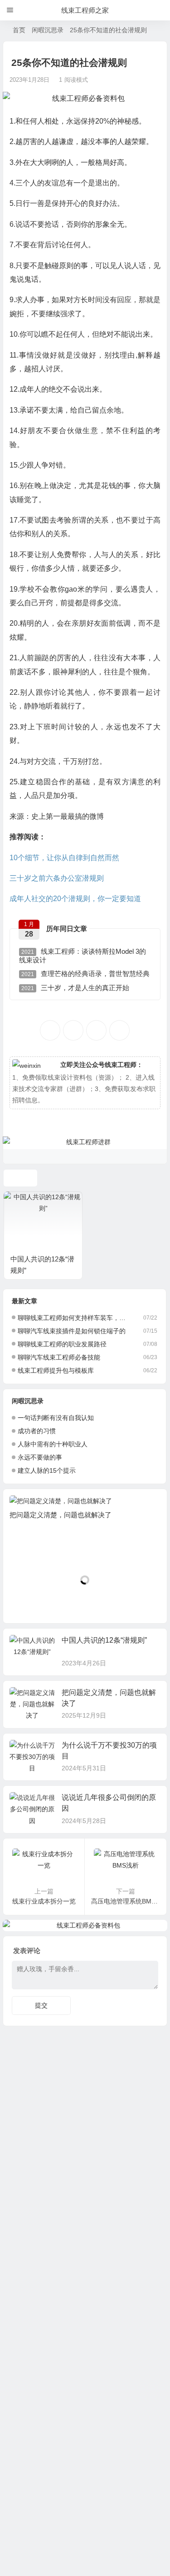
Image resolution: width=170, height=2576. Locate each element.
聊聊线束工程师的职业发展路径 (62, 1344)
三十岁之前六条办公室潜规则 (57, 878)
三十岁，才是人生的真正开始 (75, 988)
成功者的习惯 (37, 1431)
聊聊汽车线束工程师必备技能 (59, 1357)
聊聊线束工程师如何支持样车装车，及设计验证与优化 (75, 1318)
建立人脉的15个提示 (47, 1470)
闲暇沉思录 (48, 30)
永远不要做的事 (40, 1457)
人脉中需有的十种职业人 (53, 1444)
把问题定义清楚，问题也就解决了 (61, 1515)
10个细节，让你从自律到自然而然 (64, 858)
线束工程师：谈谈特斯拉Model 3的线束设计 (83, 956)
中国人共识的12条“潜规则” (104, 1640)
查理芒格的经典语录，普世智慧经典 (85, 974)
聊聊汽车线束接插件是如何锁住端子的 (72, 1331)
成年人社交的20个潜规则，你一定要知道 (75, 899)
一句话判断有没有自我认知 (56, 1418)
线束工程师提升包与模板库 (56, 1370)
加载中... (30, 1601)
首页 (19, 30)
